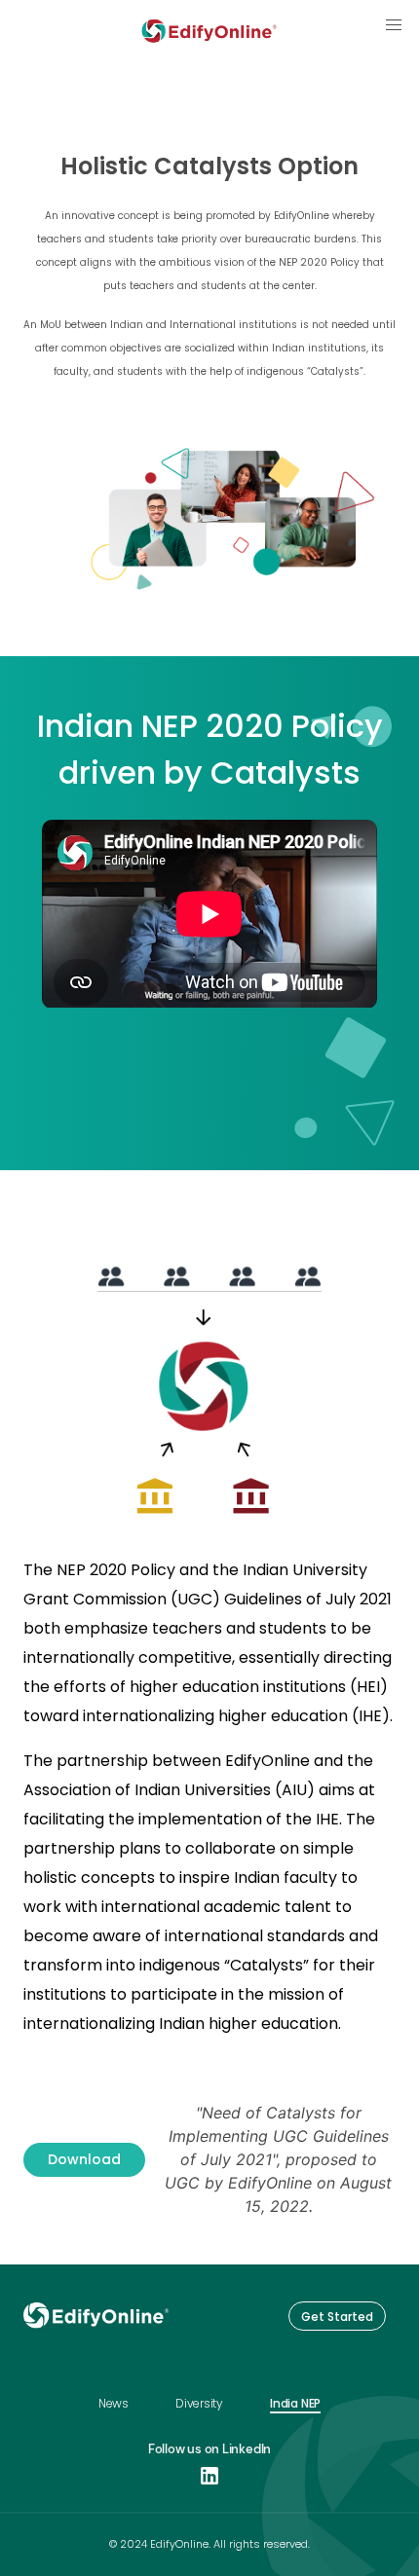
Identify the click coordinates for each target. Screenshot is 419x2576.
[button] (394, 25)
